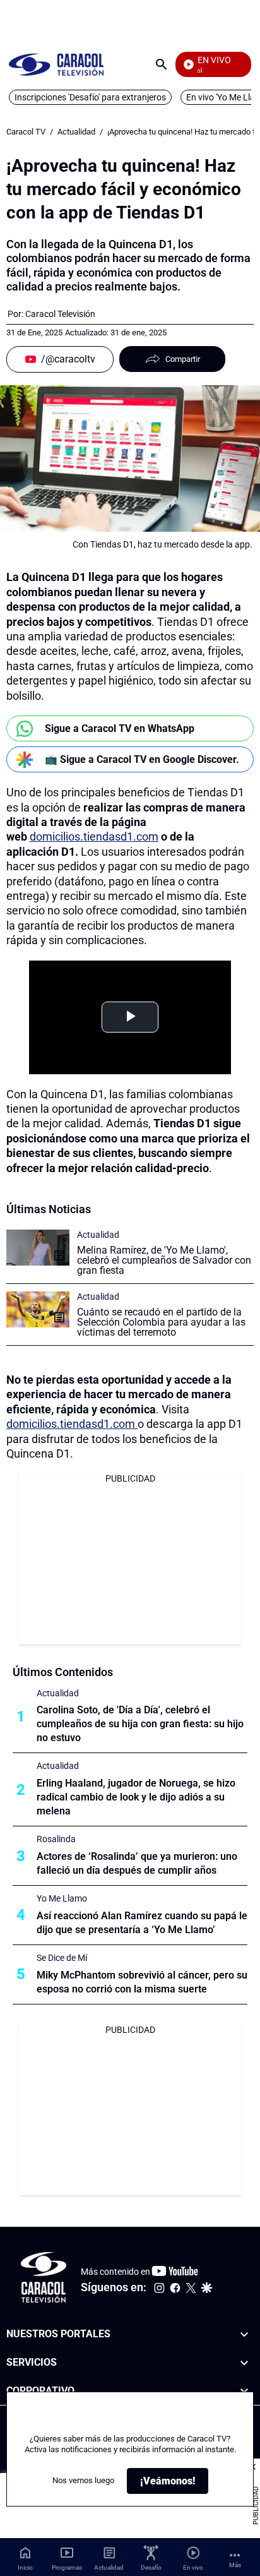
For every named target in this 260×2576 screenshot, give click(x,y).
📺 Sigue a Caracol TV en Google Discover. (142, 759)
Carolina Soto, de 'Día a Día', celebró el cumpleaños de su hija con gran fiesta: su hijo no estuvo (140, 1724)
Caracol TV (26, 132)
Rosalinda (56, 1839)
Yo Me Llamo (62, 1898)
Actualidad (76, 132)
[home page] (56, 64)
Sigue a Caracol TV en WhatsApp (120, 728)
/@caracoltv (68, 359)
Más (235, 2565)
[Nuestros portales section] (244, 2334)
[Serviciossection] (244, 2363)
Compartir (183, 359)
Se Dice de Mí (62, 1958)
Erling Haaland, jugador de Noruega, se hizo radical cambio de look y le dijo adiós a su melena (136, 1797)
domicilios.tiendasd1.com (94, 836)
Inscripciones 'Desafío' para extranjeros (90, 97)
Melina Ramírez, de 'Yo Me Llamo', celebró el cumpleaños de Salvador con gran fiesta (164, 1260)
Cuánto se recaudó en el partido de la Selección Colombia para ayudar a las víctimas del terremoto (161, 1322)
